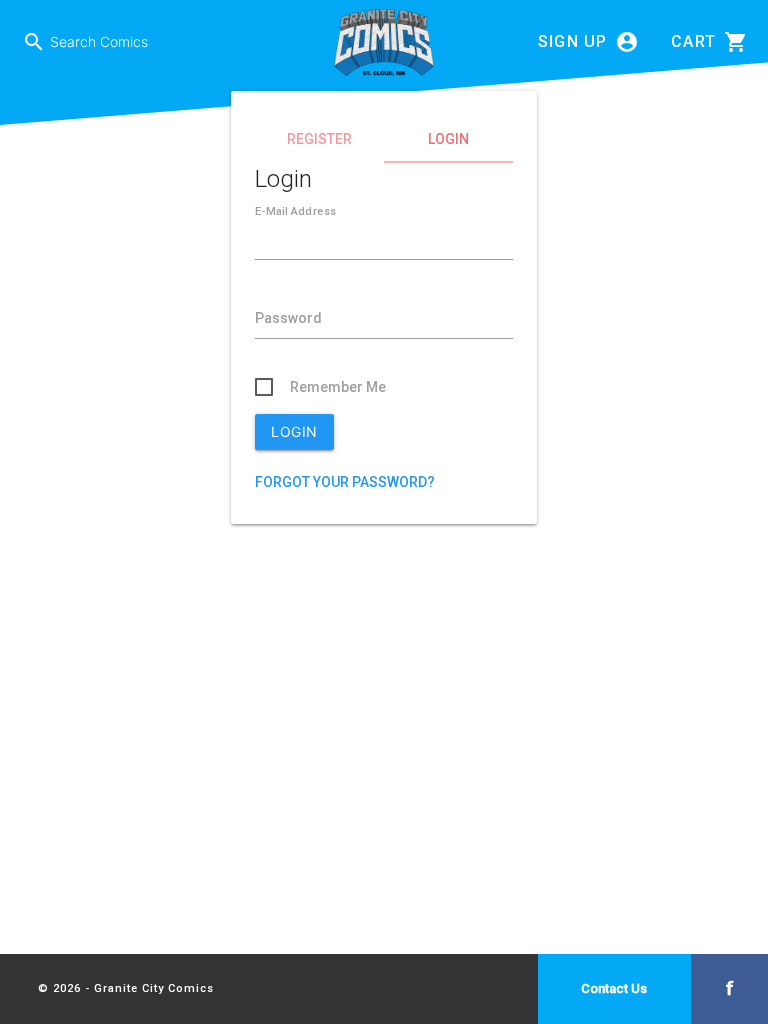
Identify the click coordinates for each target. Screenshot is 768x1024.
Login (448, 139)
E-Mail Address (296, 211)
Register (319, 139)
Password (288, 318)
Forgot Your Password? (345, 482)
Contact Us (614, 988)
